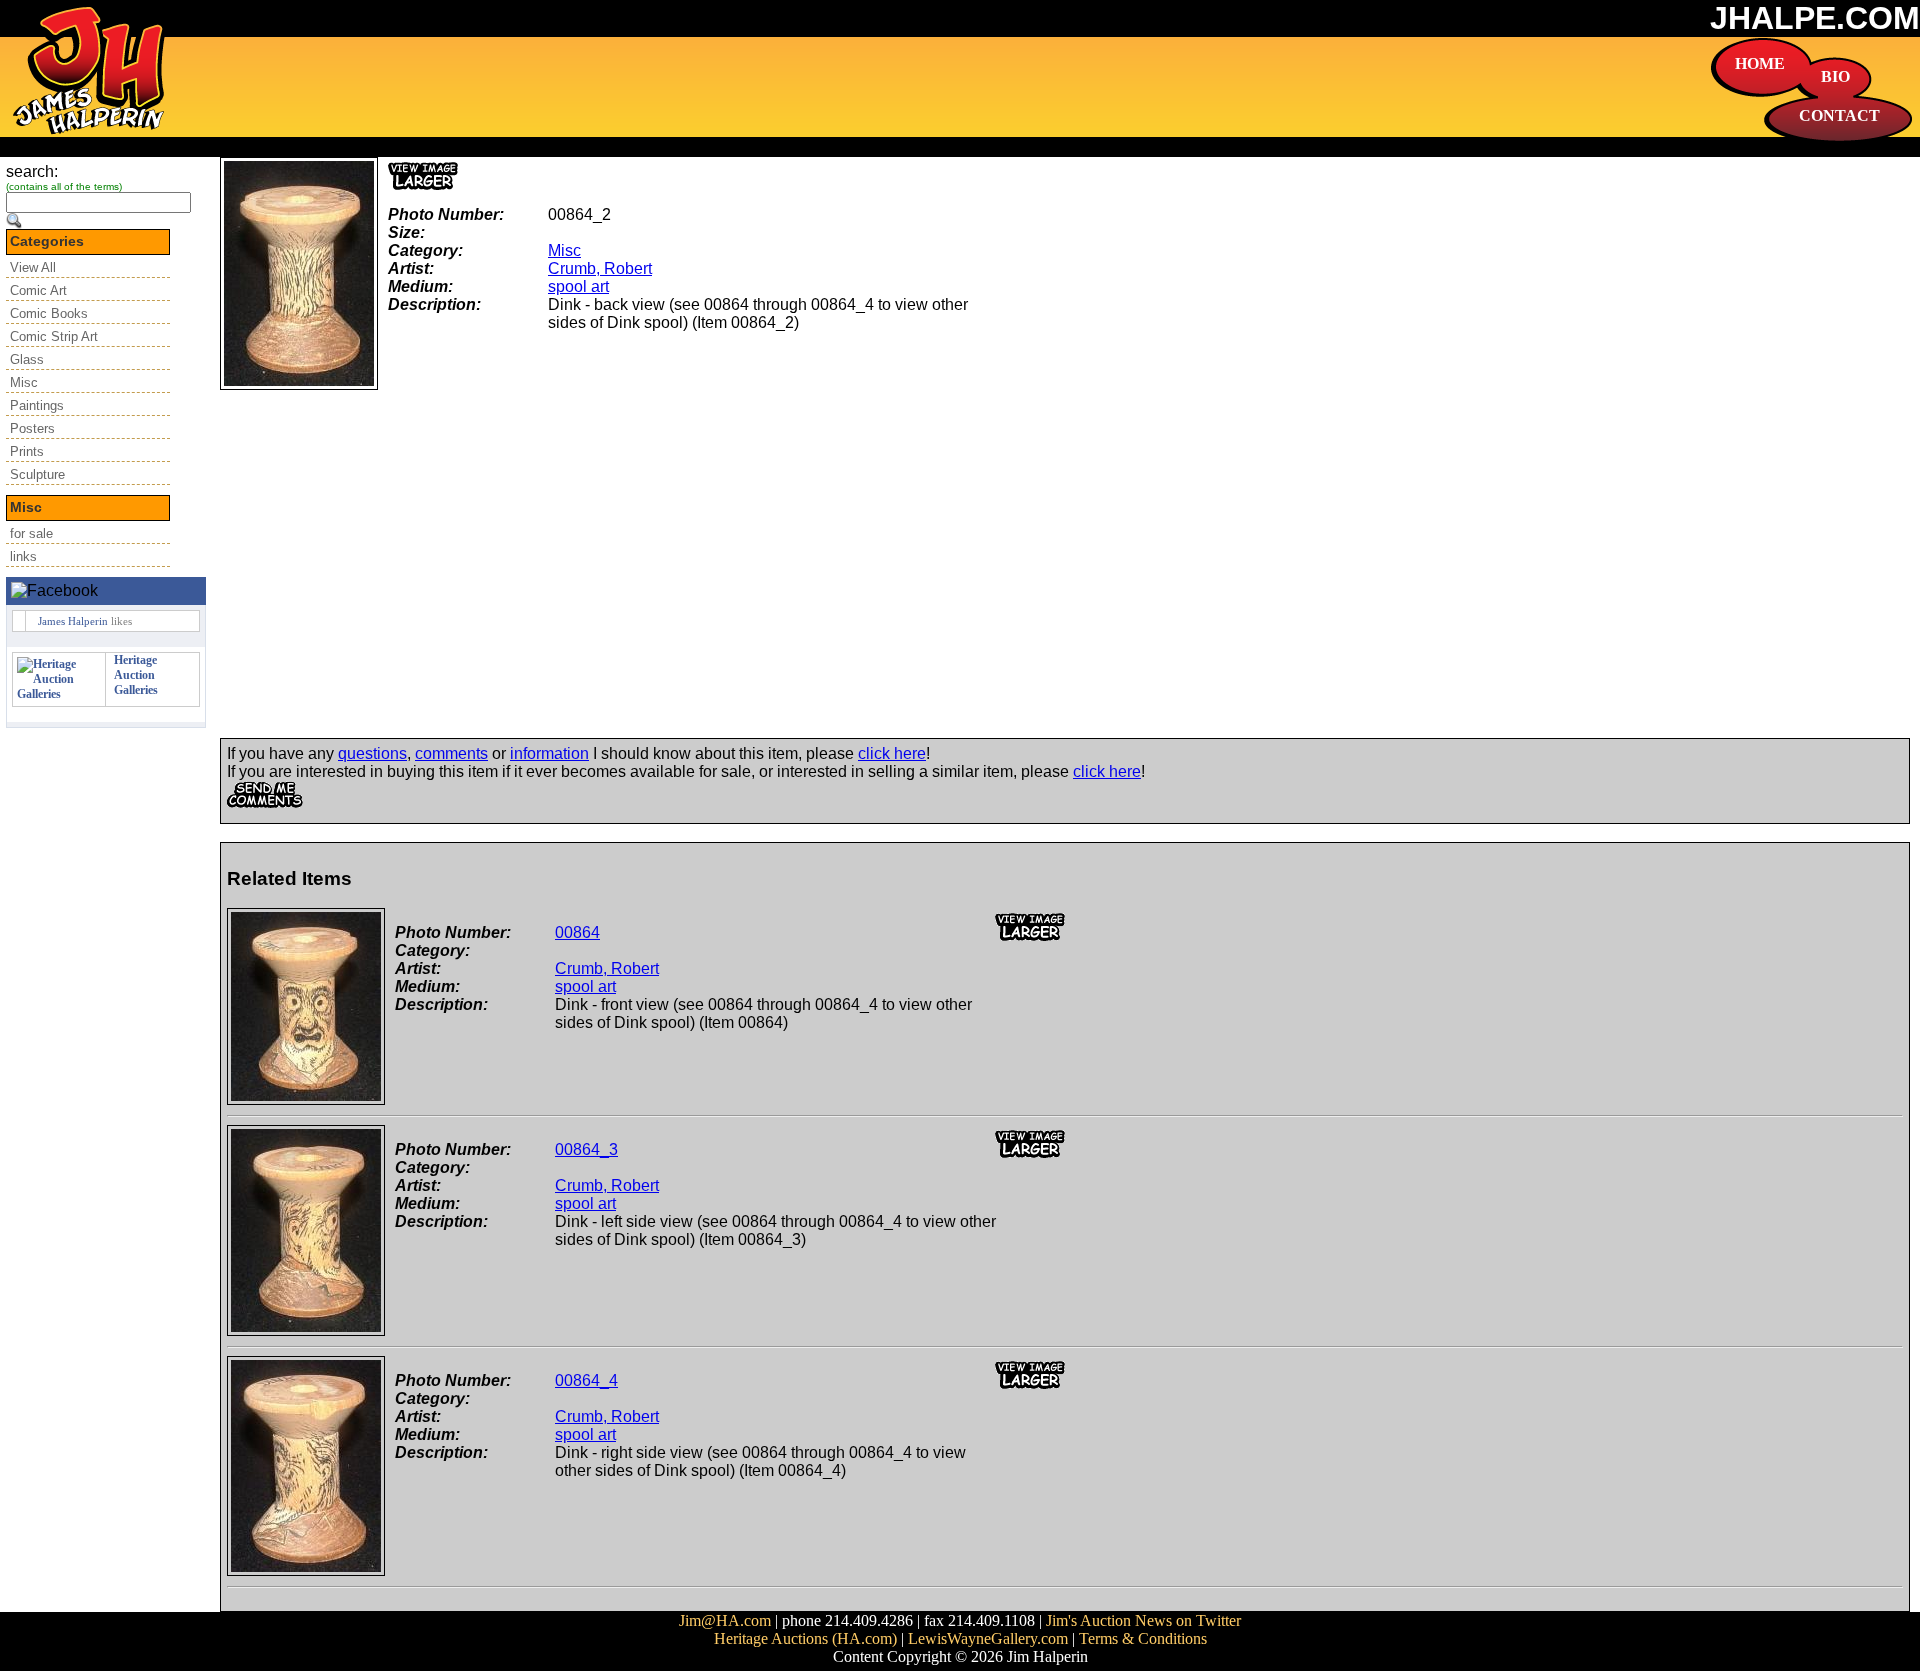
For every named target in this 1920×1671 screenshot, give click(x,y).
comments (451, 753)
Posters (32, 428)
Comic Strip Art (54, 336)
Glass (27, 359)
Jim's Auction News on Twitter (1143, 1620)
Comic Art (38, 290)
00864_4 (586, 1380)
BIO (1835, 76)
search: (32, 171)
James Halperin (73, 621)
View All (33, 267)
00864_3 (586, 1149)
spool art (578, 286)
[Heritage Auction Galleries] (59, 694)
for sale (31, 533)
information (549, 753)
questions (372, 753)
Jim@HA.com (725, 1620)
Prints (27, 451)
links (23, 556)
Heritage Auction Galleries (136, 675)
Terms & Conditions (1143, 1638)
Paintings (37, 405)
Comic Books (49, 313)
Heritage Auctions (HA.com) (805, 1638)
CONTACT (1839, 115)
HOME (1760, 63)
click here (892, 753)
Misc (24, 382)
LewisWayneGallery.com (988, 1638)
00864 (577, 932)
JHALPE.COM (1815, 18)
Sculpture (37, 474)
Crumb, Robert (600, 268)
